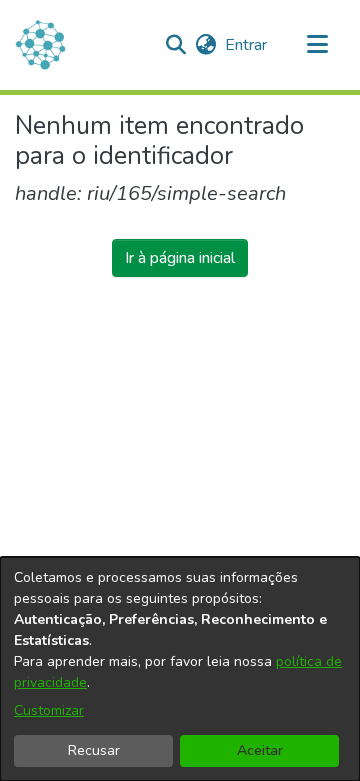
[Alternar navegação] (317, 45)
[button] (175, 45)
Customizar (49, 710)
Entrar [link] (247, 45)
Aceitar (260, 750)
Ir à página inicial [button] (180, 258)
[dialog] (180, 669)
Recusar (94, 750)
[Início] (40, 45)
